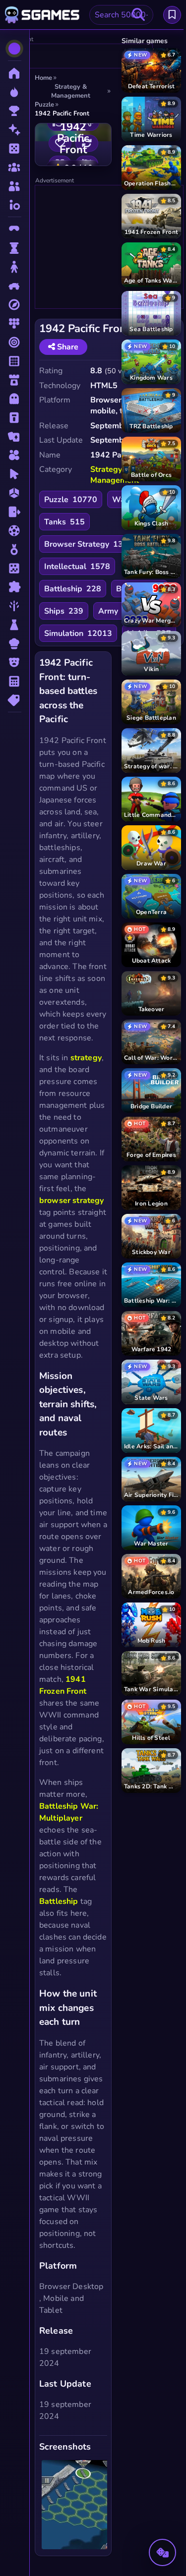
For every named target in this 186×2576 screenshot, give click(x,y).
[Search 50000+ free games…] (138, 15)
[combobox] (121, 15)
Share (67, 347)
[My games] (172, 15)
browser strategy (71, 1201)
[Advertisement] (110, 247)
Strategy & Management (115, 475)
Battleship (59, 1901)
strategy (86, 1058)
